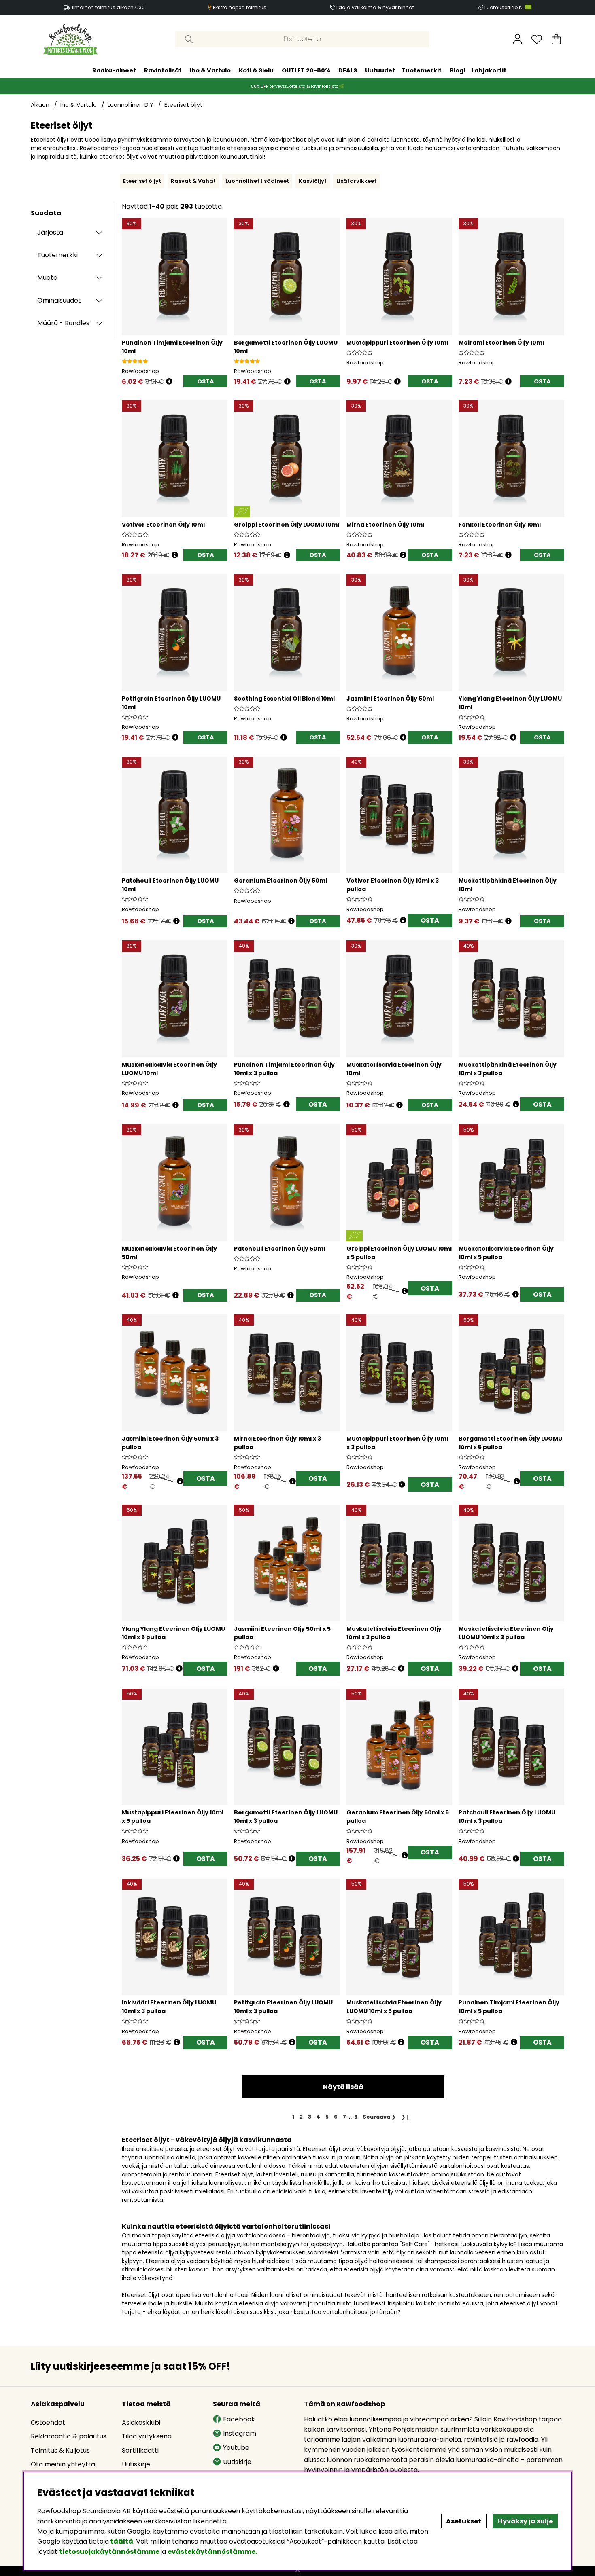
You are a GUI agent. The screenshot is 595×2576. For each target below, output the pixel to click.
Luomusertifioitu (505, 7)
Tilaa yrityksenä (147, 2436)
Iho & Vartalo (210, 70)
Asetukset (464, 2521)
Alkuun (40, 105)
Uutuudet (380, 70)
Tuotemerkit (422, 70)
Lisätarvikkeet (356, 181)
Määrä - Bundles (63, 323)
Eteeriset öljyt (183, 105)
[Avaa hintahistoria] (169, 382)
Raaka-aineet (114, 70)
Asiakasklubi (141, 2423)
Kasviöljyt (313, 181)
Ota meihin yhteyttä (63, 2464)
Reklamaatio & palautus (69, 2436)
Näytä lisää (343, 2087)
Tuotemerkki (57, 255)
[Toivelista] (537, 39)
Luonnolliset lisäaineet (257, 181)
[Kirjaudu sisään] (517, 39)
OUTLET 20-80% (306, 70)
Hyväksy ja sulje (525, 2521)
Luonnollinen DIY (131, 105)
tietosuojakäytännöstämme (109, 2552)
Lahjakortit (489, 70)
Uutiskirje (136, 2464)
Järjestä (50, 232)
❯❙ (406, 2117)
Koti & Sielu (256, 70)
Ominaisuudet (59, 300)
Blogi (457, 70)
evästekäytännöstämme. (212, 2552)
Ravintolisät (163, 70)
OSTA (430, 920)
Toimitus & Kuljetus (60, 2450)
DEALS (348, 70)
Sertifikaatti (140, 2450)
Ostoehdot (48, 2423)
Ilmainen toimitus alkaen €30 (108, 7)
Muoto (47, 278)
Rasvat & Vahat (193, 181)
